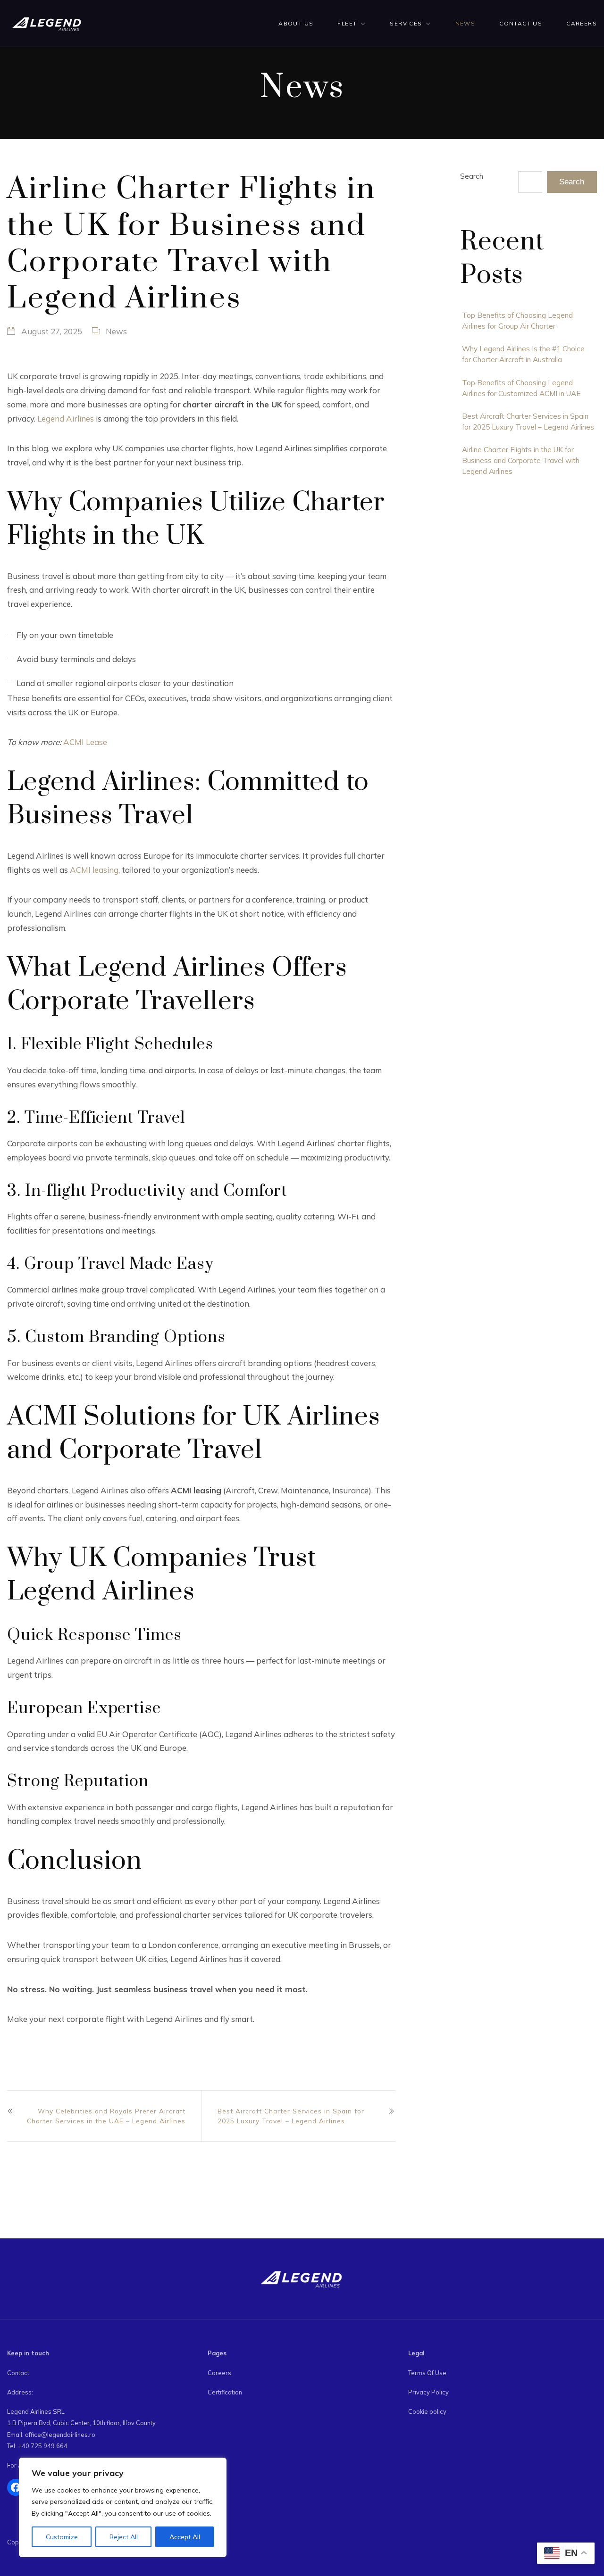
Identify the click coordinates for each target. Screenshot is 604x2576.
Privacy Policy (428, 2392)
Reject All (124, 2537)
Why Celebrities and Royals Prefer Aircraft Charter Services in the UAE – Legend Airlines (106, 2116)
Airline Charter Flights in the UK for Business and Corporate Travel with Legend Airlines (521, 460)
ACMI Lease (85, 742)
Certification (225, 2392)
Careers (582, 23)
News (466, 23)
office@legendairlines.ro (60, 2435)
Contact (18, 2373)
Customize (62, 2537)
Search (472, 176)
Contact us (521, 23)
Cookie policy (427, 2411)
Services (406, 23)
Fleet (347, 23)
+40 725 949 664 (43, 2446)
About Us (296, 23)
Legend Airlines (66, 418)
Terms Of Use (427, 2373)
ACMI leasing (94, 870)
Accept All (185, 2537)
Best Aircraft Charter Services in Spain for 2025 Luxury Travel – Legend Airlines (291, 2116)
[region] (123, 2508)
